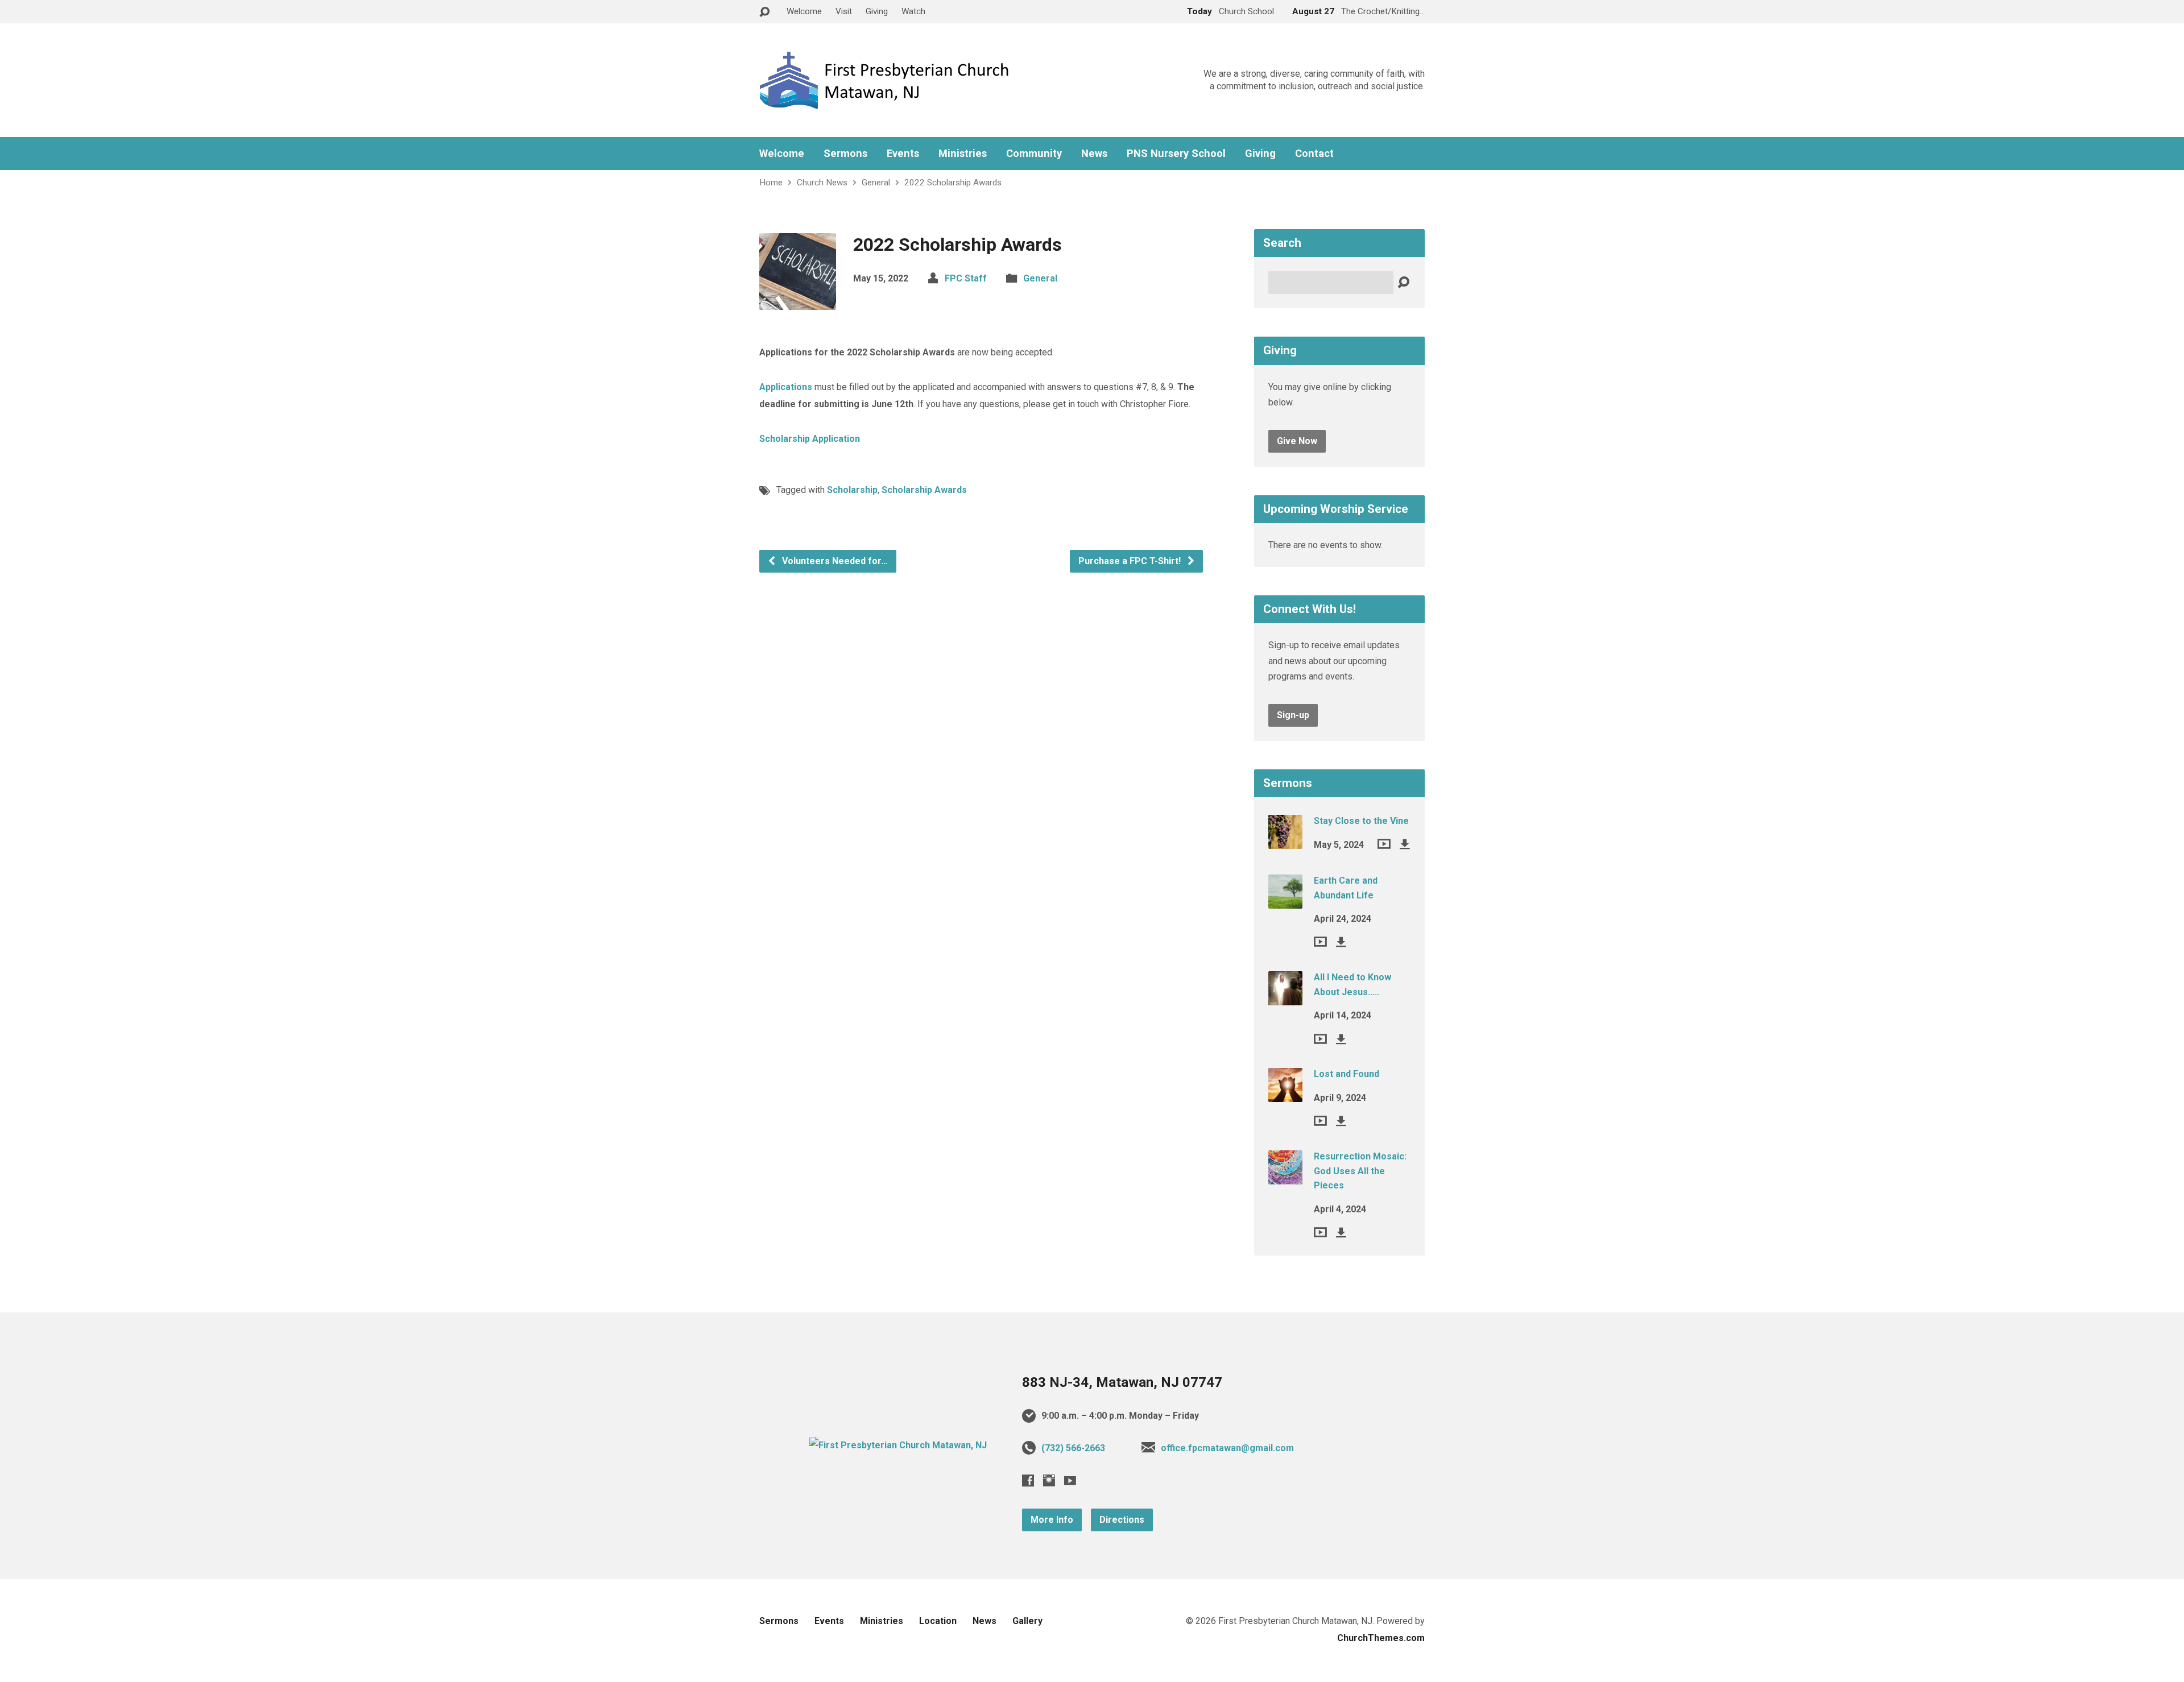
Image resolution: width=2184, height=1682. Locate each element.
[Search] (1403, 283)
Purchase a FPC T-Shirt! (1131, 561)
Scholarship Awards (924, 490)
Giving (877, 11)
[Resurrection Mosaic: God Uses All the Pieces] (1285, 1177)
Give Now (1297, 441)
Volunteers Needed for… (834, 561)
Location (938, 1621)
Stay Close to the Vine (1361, 821)
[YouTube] (1070, 1480)
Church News (822, 183)
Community (1034, 154)
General (876, 183)
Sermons (845, 154)
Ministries (963, 154)
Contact (1314, 154)
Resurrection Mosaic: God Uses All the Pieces (1360, 1171)
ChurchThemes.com (1381, 1638)
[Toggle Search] (764, 12)
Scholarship (852, 490)
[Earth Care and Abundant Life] (1285, 901)
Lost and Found (1347, 1074)
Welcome (804, 11)
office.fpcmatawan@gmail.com (1227, 1448)
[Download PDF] (1405, 844)
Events (903, 154)
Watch (913, 11)
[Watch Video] (1384, 844)
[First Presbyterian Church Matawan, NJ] (898, 1445)
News (1094, 154)
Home (771, 183)
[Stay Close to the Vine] (1285, 841)
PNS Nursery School (1176, 154)
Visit (844, 11)
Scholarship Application (810, 439)
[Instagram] (1049, 1480)
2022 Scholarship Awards (953, 183)
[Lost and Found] (1285, 1094)
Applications (786, 387)
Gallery (1027, 1621)
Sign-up (1293, 715)
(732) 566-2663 (1073, 1448)
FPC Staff (966, 278)
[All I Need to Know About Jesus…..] (1285, 998)
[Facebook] (1028, 1480)
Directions (1122, 1520)
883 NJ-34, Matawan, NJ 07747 (1122, 1382)
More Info (1052, 1520)
